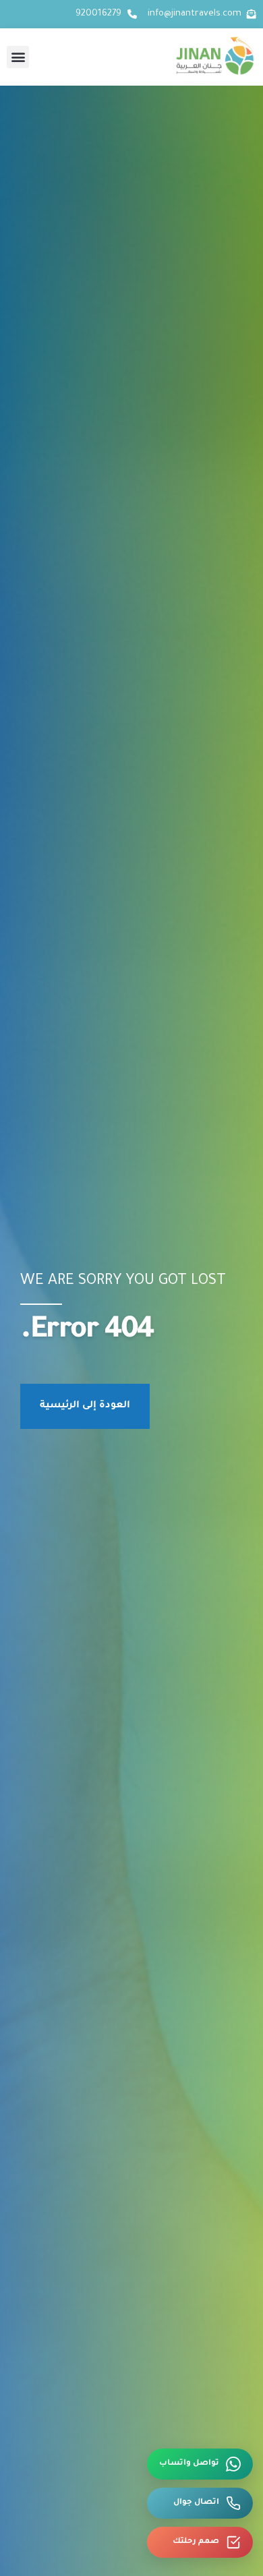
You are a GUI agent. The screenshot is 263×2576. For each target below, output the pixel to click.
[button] (18, 57)
